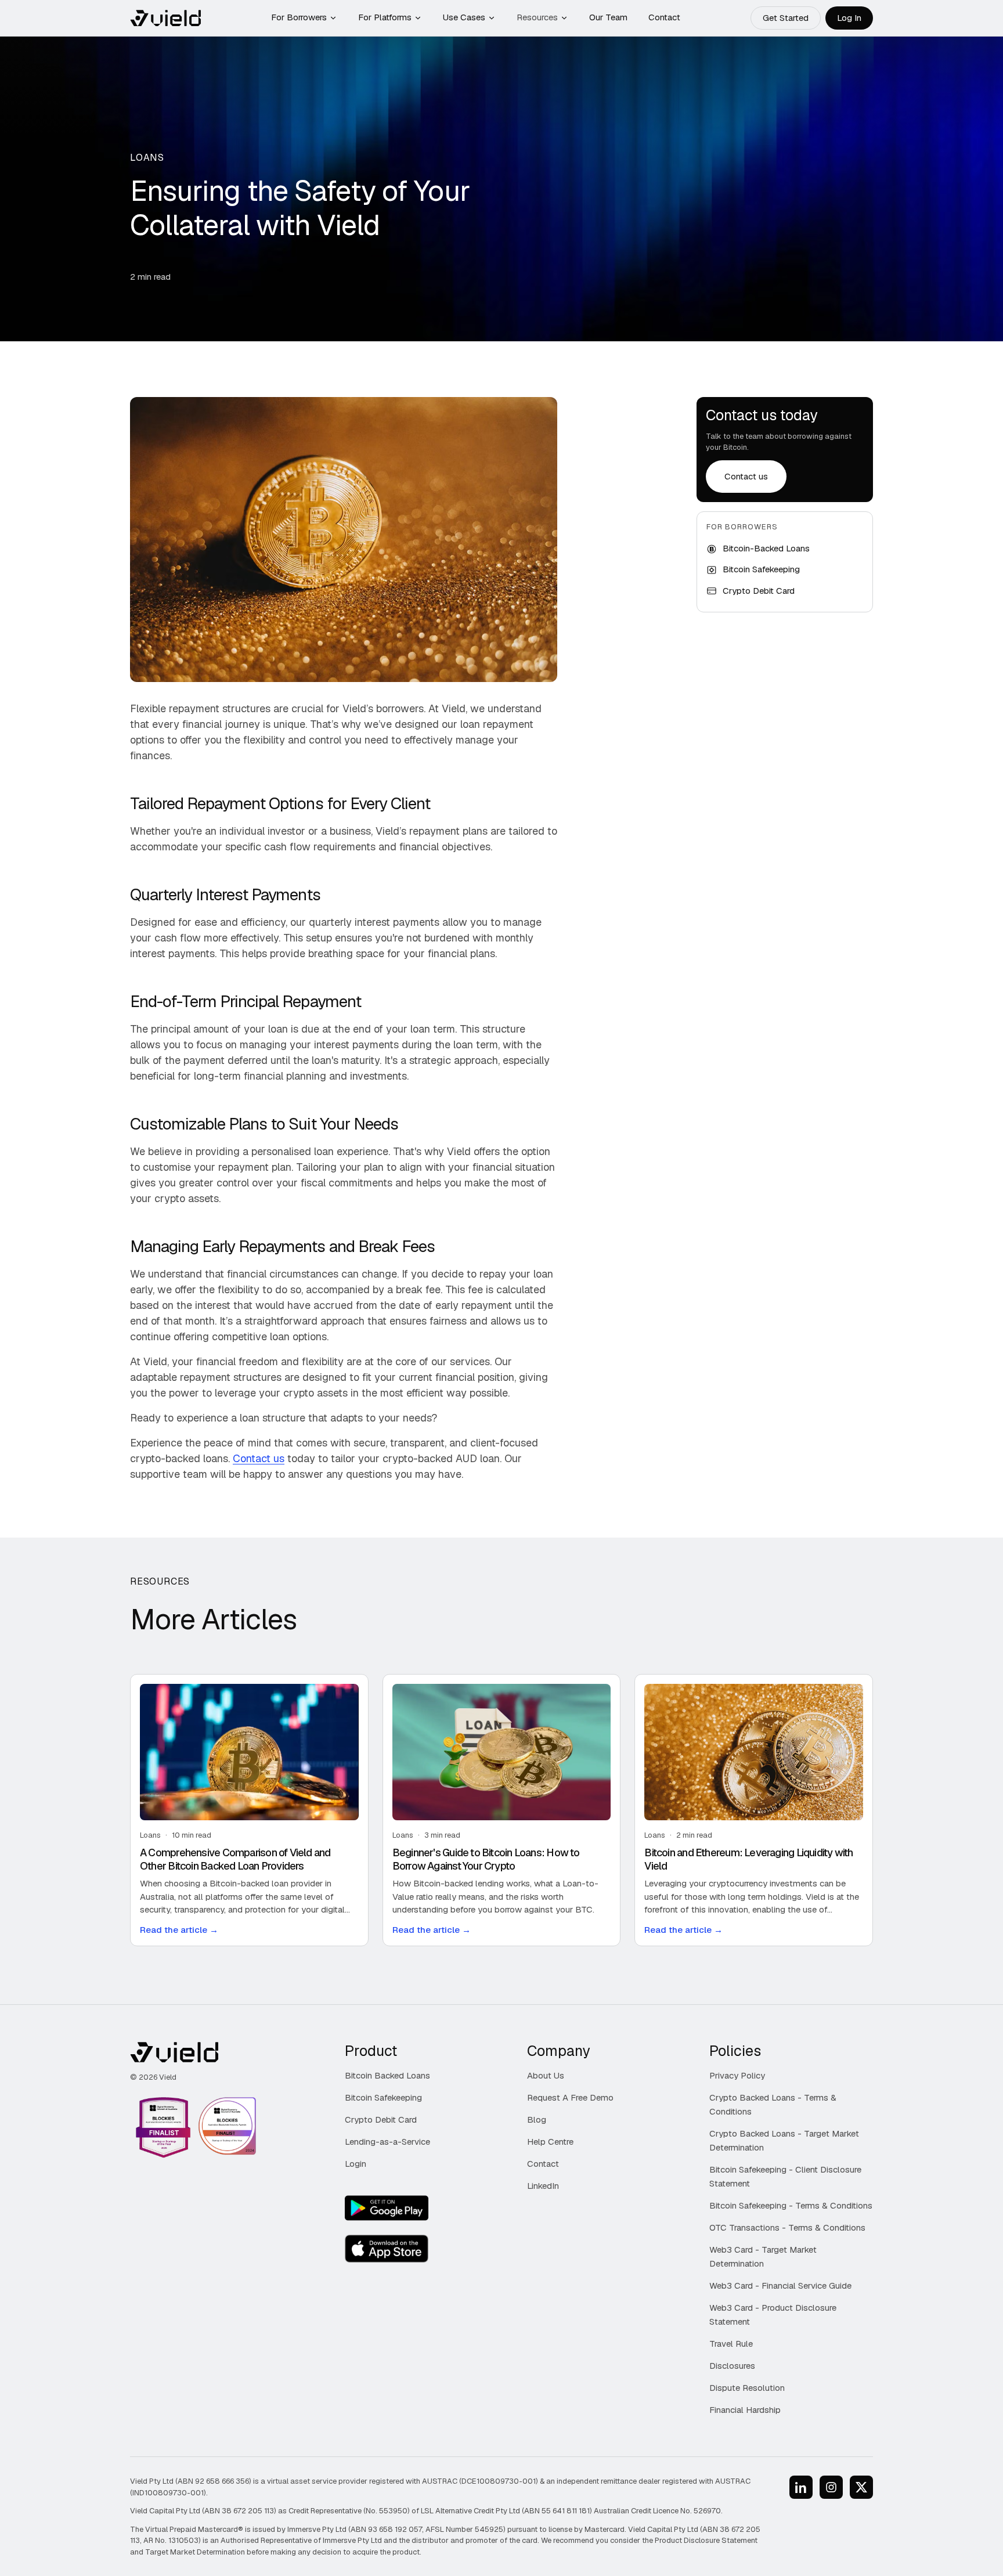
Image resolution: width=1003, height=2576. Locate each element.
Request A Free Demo (570, 2097)
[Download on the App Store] (387, 2249)
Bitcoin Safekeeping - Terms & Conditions (791, 2205)
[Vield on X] (861, 2487)
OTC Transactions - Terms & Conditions (787, 2227)
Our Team (608, 17)
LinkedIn (543, 2186)
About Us (546, 2075)
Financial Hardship (745, 2410)
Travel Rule (731, 2344)
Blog (537, 2119)
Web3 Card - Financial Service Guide (780, 2285)
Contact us (259, 1458)
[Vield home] (165, 18)
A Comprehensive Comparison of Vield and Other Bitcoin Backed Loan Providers (235, 1859)
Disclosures (732, 2366)
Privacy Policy (737, 2075)
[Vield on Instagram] (831, 2487)
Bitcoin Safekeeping (383, 2097)
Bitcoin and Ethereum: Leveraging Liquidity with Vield (748, 1859)
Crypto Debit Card (381, 2119)
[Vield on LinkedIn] (801, 2487)
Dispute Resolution (747, 2388)
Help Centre (550, 2142)
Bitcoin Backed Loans (387, 2075)
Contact (664, 17)
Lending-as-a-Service (387, 2142)
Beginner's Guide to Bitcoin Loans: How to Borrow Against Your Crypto (486, 1859)
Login (356, 2164)
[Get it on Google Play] (387, 2208)
